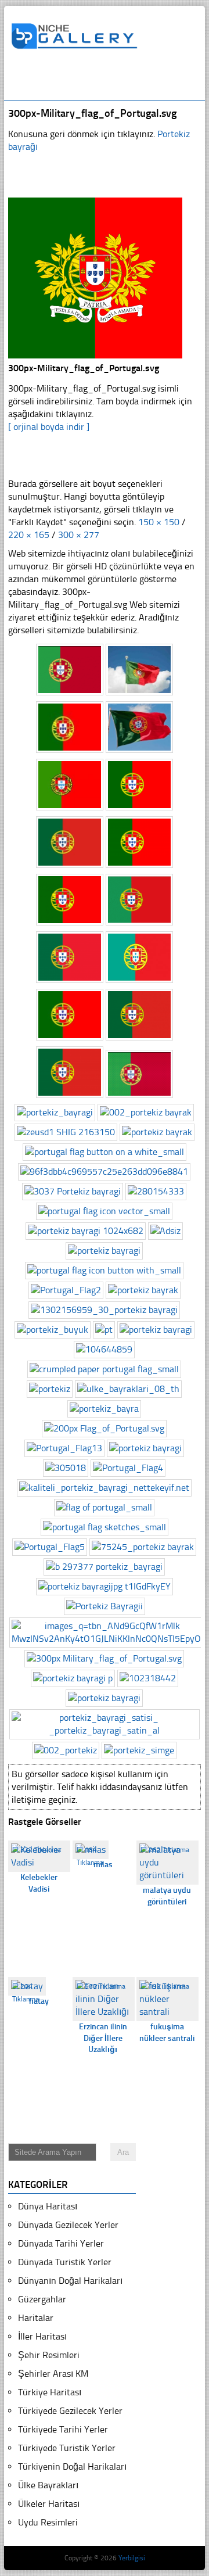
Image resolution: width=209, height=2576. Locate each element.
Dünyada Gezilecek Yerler (68, 2225)
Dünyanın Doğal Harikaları (70, 2281)
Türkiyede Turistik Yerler (67, 2448)
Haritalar (36, 2318)
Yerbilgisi (132, 2558)
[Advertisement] (110, 80)
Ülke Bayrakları (48, 2485)
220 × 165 (29, 535)
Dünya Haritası (48, 2206)
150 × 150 (159, 522)
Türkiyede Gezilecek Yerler (70, 2411)
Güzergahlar (42, 2299)
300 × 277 (79, 535)
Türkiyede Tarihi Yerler (63, 2429)
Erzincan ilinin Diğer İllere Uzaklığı (103, 2038)
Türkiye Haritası (50, 2392)
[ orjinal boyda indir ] (49, 427)
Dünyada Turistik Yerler (65, 2262)
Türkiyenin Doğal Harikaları (72, 2466)
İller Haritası (42, 2336)
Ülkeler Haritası (49, 2504)
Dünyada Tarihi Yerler (61, 2243)
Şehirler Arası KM (53, 2374)
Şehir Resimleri (49, 2355)
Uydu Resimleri (48, 2522)
